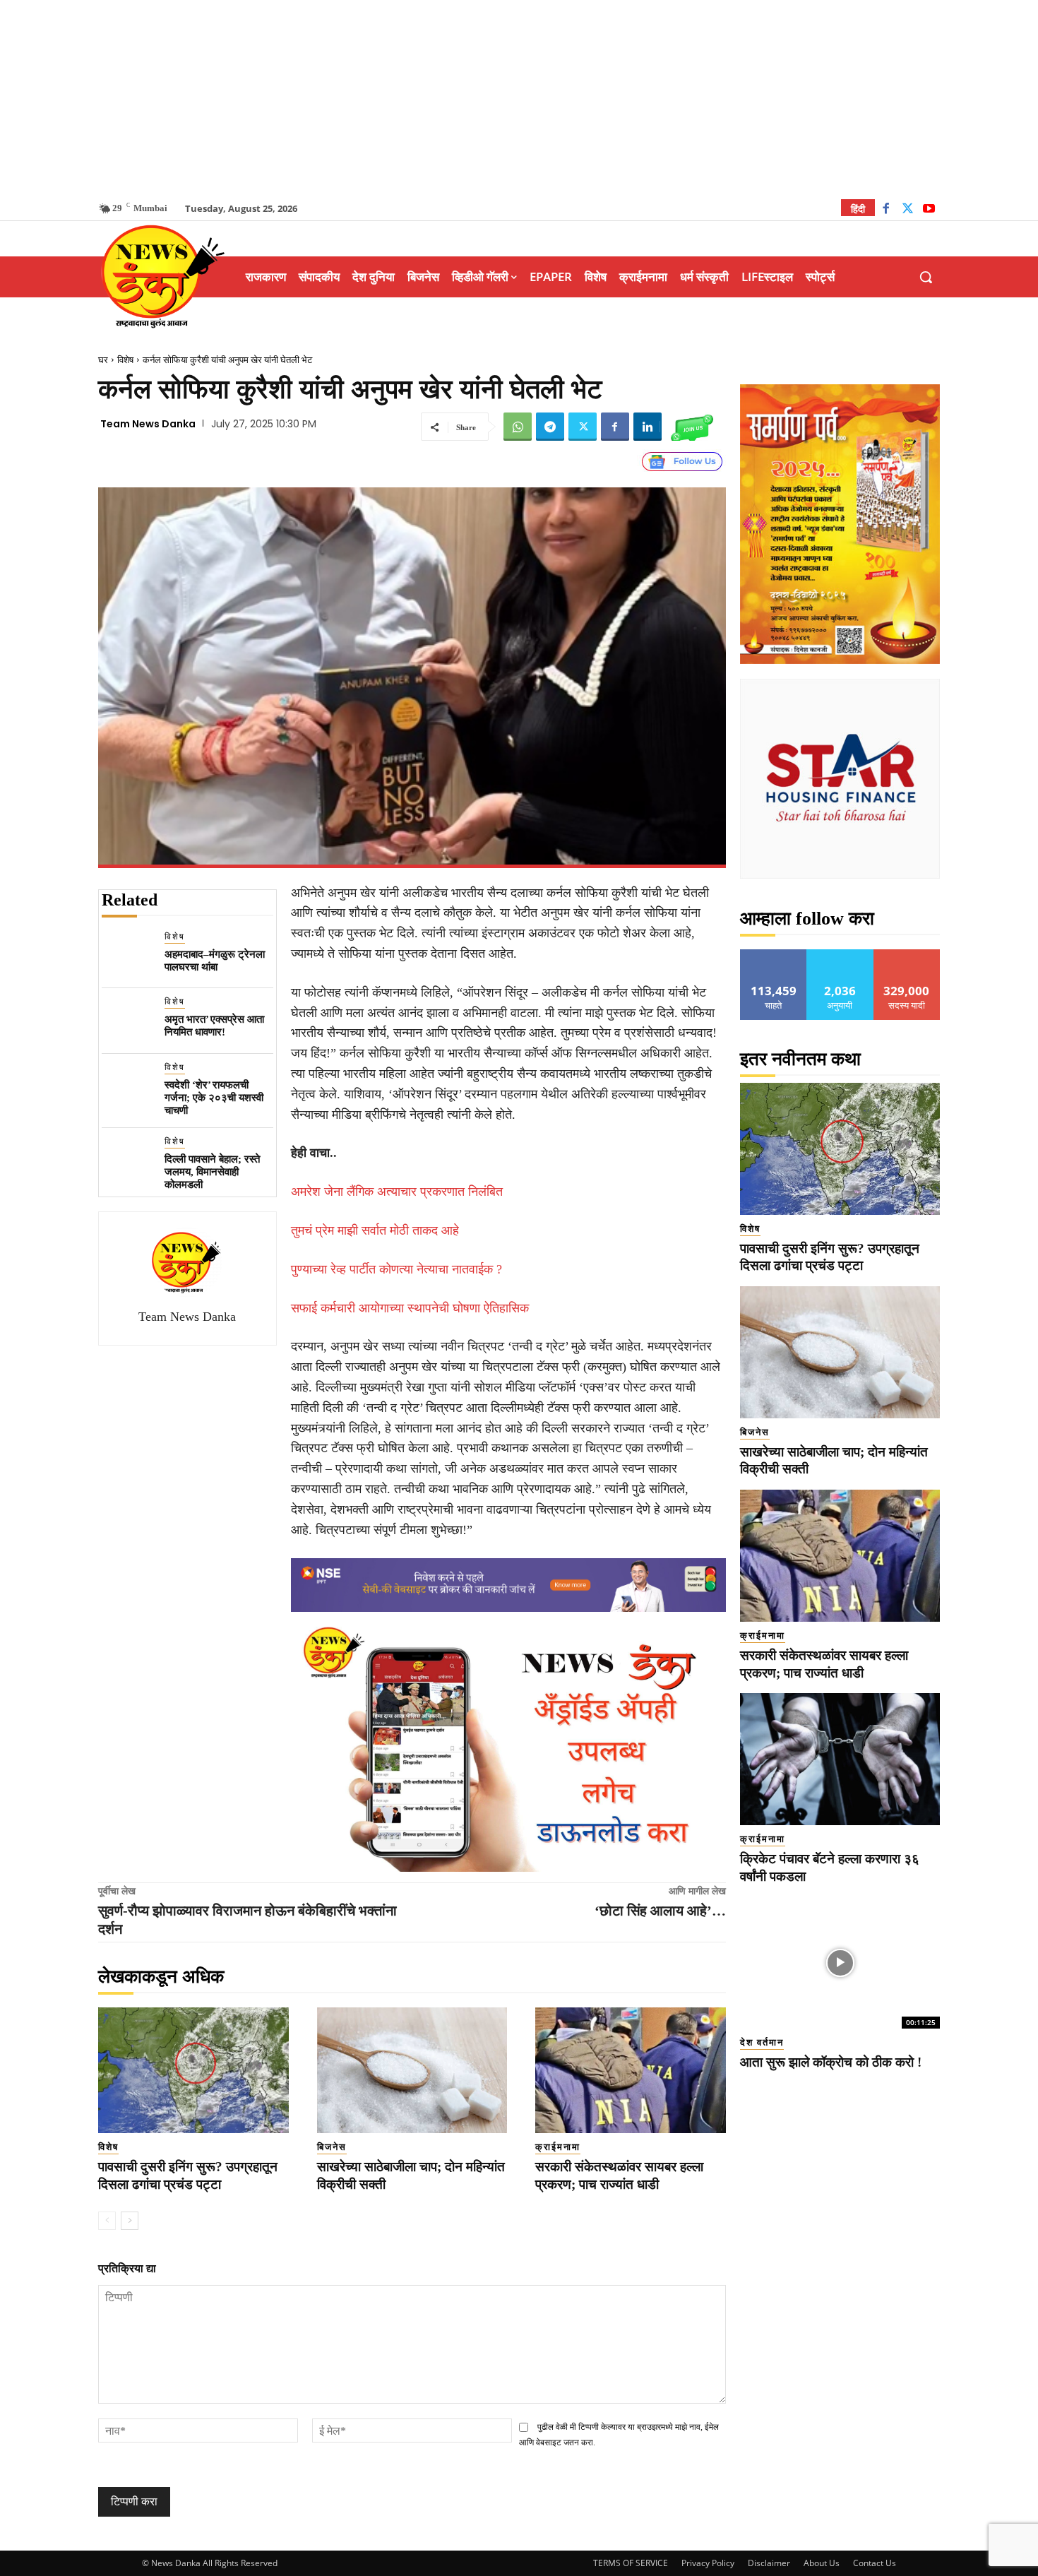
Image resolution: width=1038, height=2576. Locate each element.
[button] (926, 277)
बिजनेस (332, 2147)
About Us (822, 2563)
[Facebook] (886, 210)
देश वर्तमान (762, 2042)
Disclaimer (769, 2563)
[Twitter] (908, 210)
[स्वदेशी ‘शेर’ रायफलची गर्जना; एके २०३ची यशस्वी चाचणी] (127, 1087)
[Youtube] (929, 210)
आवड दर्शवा (774, 955)
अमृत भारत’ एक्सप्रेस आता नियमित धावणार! (214, 1026)
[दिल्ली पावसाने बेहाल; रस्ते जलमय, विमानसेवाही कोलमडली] (127, 1161)
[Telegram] (550, 427)
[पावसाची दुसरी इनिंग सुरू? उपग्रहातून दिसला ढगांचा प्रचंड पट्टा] (193, 2070)
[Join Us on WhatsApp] (692, 427)
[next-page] (130, 2221)
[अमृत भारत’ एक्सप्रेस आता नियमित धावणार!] (127, 1021)
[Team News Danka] (187, 1262)
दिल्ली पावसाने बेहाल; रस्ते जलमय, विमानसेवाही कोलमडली (212, 1172)
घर (103, 360)
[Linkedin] (648, 427)
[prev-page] (107, 2221)
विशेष (125, 360)
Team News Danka (148, 424)
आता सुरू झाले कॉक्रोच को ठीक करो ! (831, 2062)
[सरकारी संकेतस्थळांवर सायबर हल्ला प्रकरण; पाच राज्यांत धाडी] (631, 2070)
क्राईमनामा (558, 2147)
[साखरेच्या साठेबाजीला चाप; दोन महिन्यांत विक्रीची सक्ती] (412, 2070)
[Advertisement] (519, 99)
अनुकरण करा (840, 955)
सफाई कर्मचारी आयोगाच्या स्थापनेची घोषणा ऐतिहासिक (410, 1308)
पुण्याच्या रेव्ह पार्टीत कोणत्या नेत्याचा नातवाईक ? (396, 1269)
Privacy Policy (708, 2563)
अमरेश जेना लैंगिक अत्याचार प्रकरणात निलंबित (397, 1192)
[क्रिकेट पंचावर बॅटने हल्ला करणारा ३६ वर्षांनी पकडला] (840, 1759)
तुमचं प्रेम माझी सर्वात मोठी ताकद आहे (375, 1230)
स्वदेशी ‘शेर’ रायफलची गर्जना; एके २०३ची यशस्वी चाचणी (214, 1098)
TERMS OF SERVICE (631, 2563)
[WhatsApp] (518, 427)
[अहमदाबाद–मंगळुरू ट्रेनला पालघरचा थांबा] (127, 956)
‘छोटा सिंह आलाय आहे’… (660, 1911)
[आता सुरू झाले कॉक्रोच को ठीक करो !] (840, 1963)
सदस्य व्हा (907, 955)
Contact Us (875, 2563)
